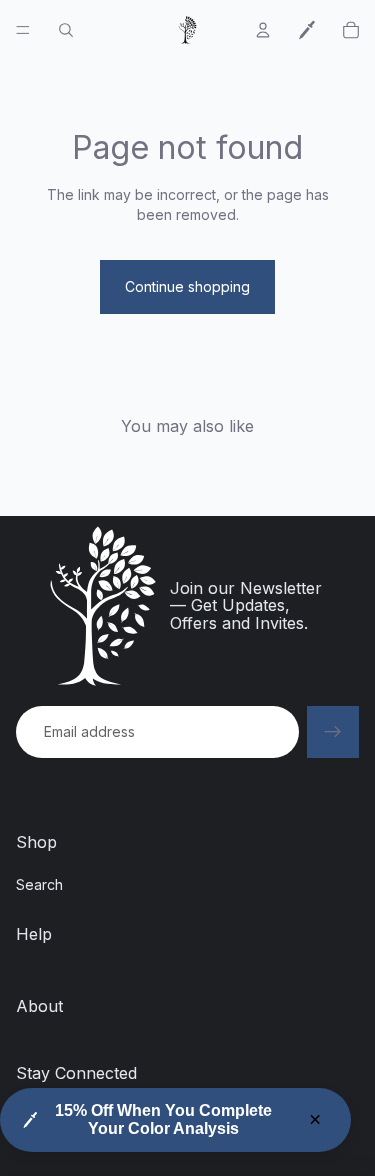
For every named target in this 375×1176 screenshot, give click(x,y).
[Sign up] (333, 732)
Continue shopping (187, 286)
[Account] (263, 30)
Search (39, 884)
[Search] (66, 30)
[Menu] (23, 30)
